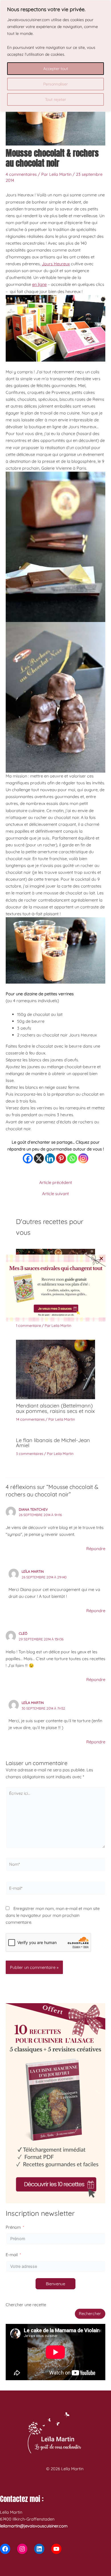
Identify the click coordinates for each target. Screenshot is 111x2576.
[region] (55, 56)
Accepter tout (56, 69)
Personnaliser (55, 84)
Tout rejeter (55, 99)
